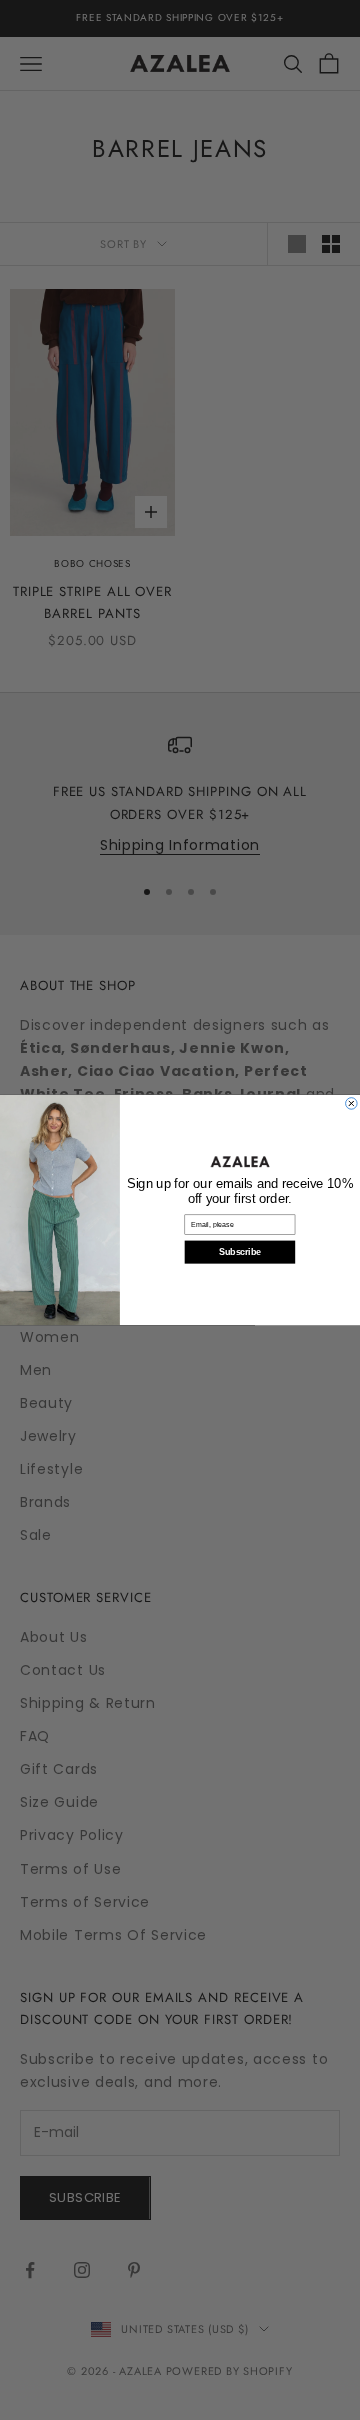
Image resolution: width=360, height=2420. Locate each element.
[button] (239, 1161)
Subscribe (240, 1252)
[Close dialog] (352, 1104)
